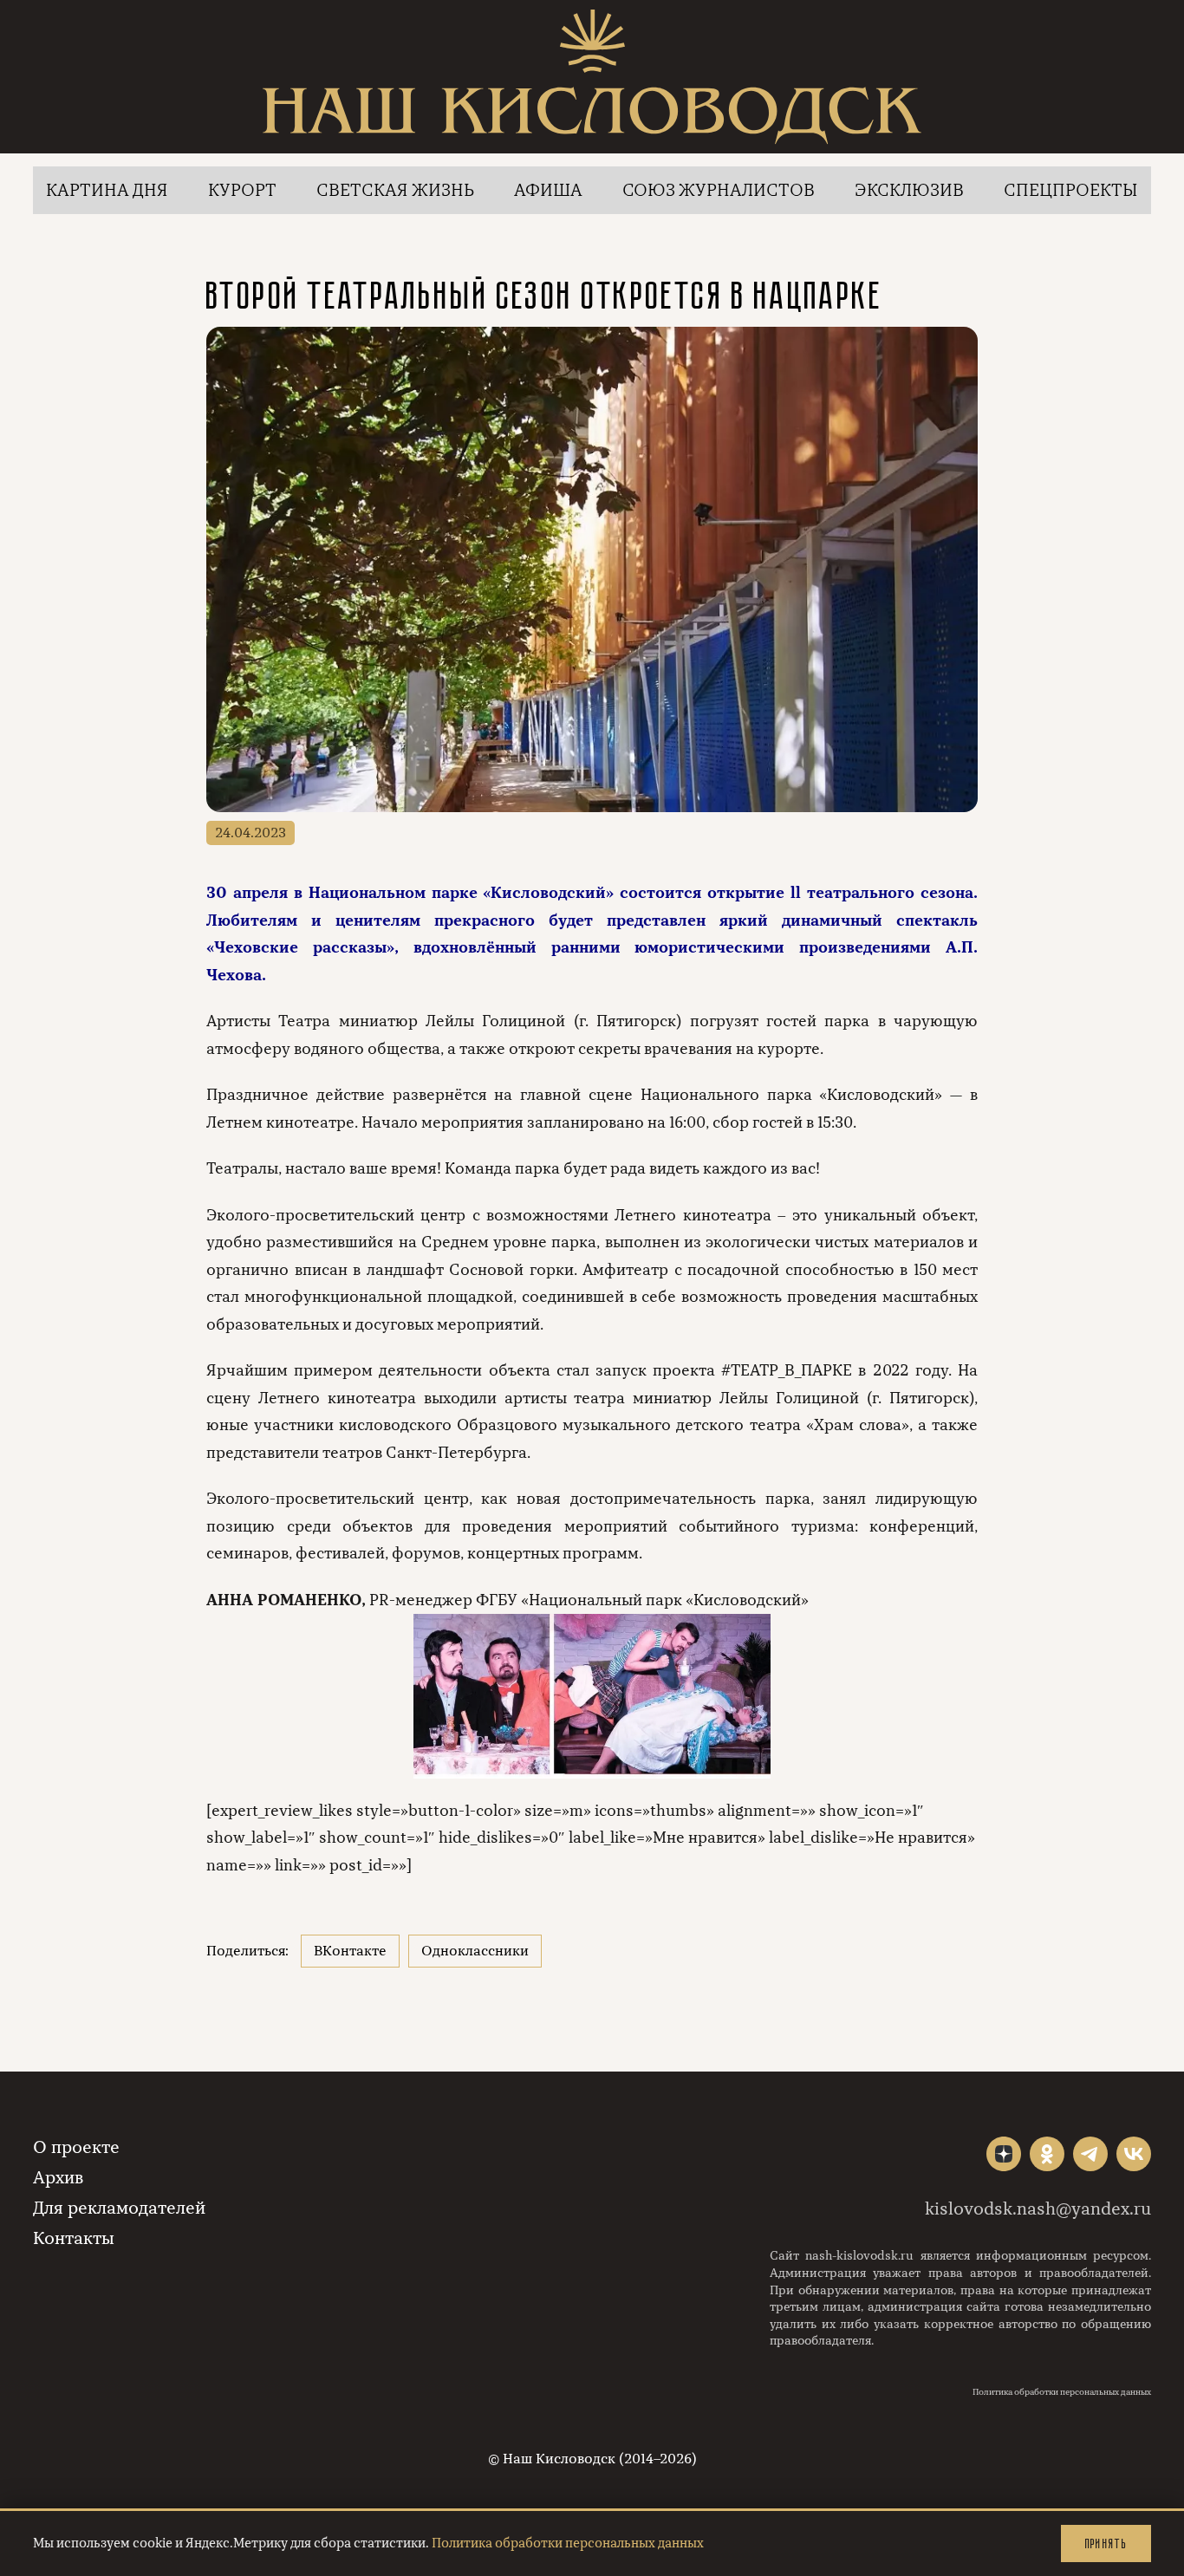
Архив (58, 2178)
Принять (1106, 2543)
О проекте (76, 2147)
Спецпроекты (1071, 190)
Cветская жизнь (395, 190)
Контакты (74, 2238)
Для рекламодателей (119, 2208)
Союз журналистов (719, 190)
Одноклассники (475, 1951)
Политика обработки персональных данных (1062, 2392)
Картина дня (107, 190)
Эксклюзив (909, 190)
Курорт (242, 190)
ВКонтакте (350, 1951)
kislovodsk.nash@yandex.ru (1038, 2209)
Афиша (548, 190)
